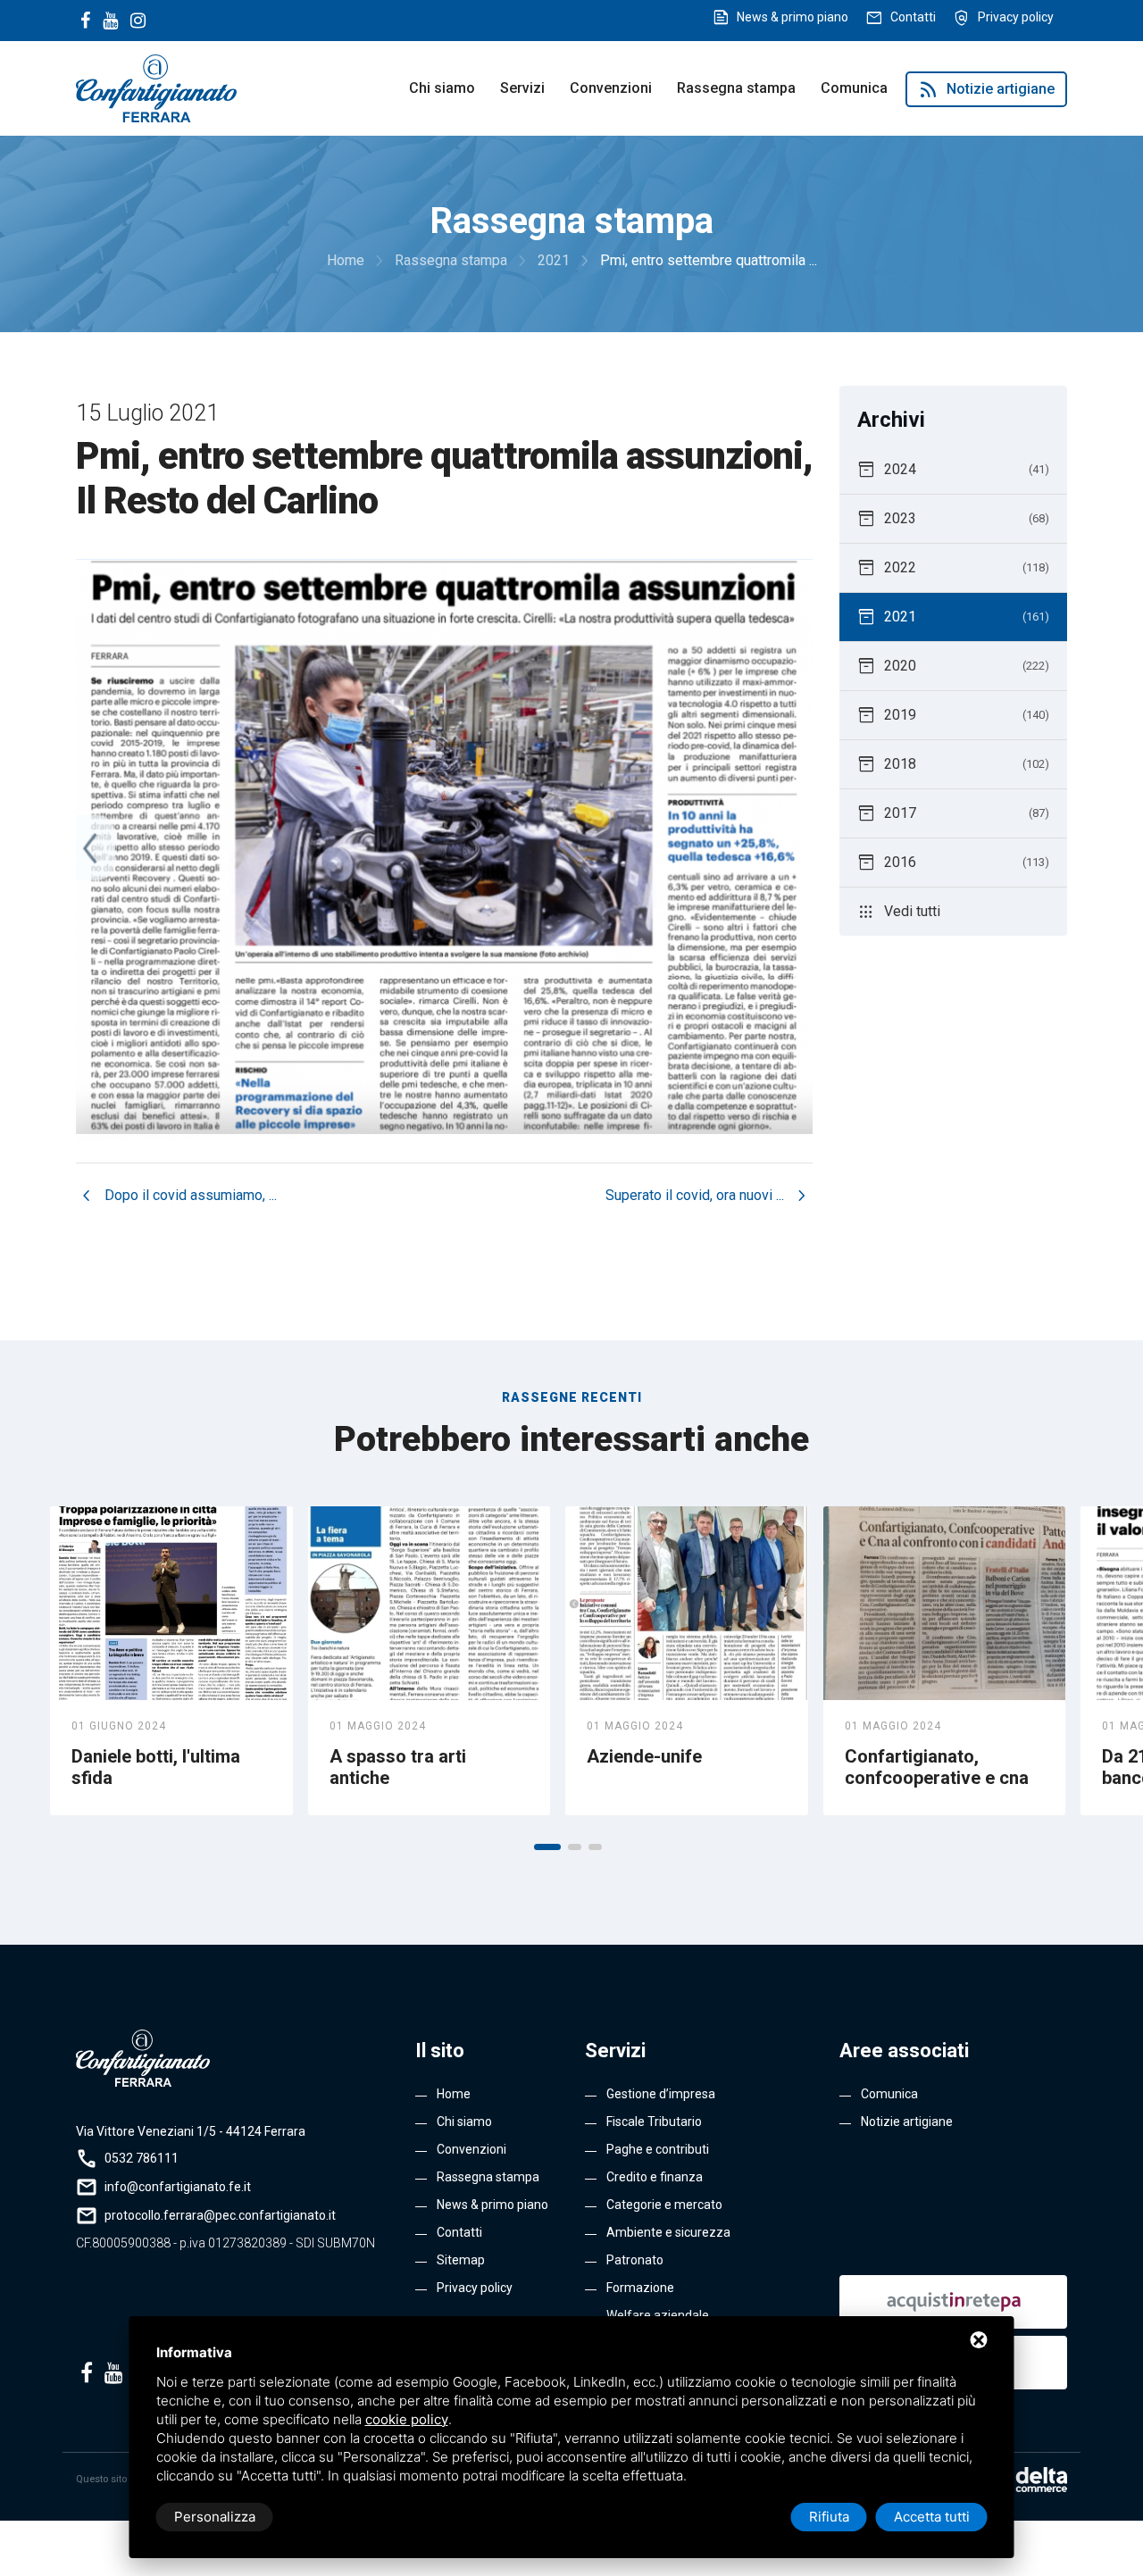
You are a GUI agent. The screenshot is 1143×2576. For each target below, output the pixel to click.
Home (454, 2094)
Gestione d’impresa (661, 2094)
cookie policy (407, 2419)
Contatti (913, 17)
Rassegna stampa (736, 88)
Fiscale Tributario (654, 2122)
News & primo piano (793, 17)
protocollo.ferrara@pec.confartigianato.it (220, 2215)
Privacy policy (1016, 17)
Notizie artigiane (986, 89)
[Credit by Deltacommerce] (1027, 2480)
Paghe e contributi (658, 2149)
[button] (547, 1847)
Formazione (640, 2288)
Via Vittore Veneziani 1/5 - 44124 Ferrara (191, 2131)
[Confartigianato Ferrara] (156, 87)
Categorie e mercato (664, 2205)
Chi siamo (442, 88)
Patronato (635, 2260)
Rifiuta (829, 2517)
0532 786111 (142, 2158)
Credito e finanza (655, 2177)
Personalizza (215, 2517)
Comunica (854, 88)
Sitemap (461, 2260)
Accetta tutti (932, 2517)
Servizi (522, 88)
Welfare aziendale (658, 2315)
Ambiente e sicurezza (668, 2232)
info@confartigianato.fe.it (178, 2187)
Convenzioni (611, 88)
